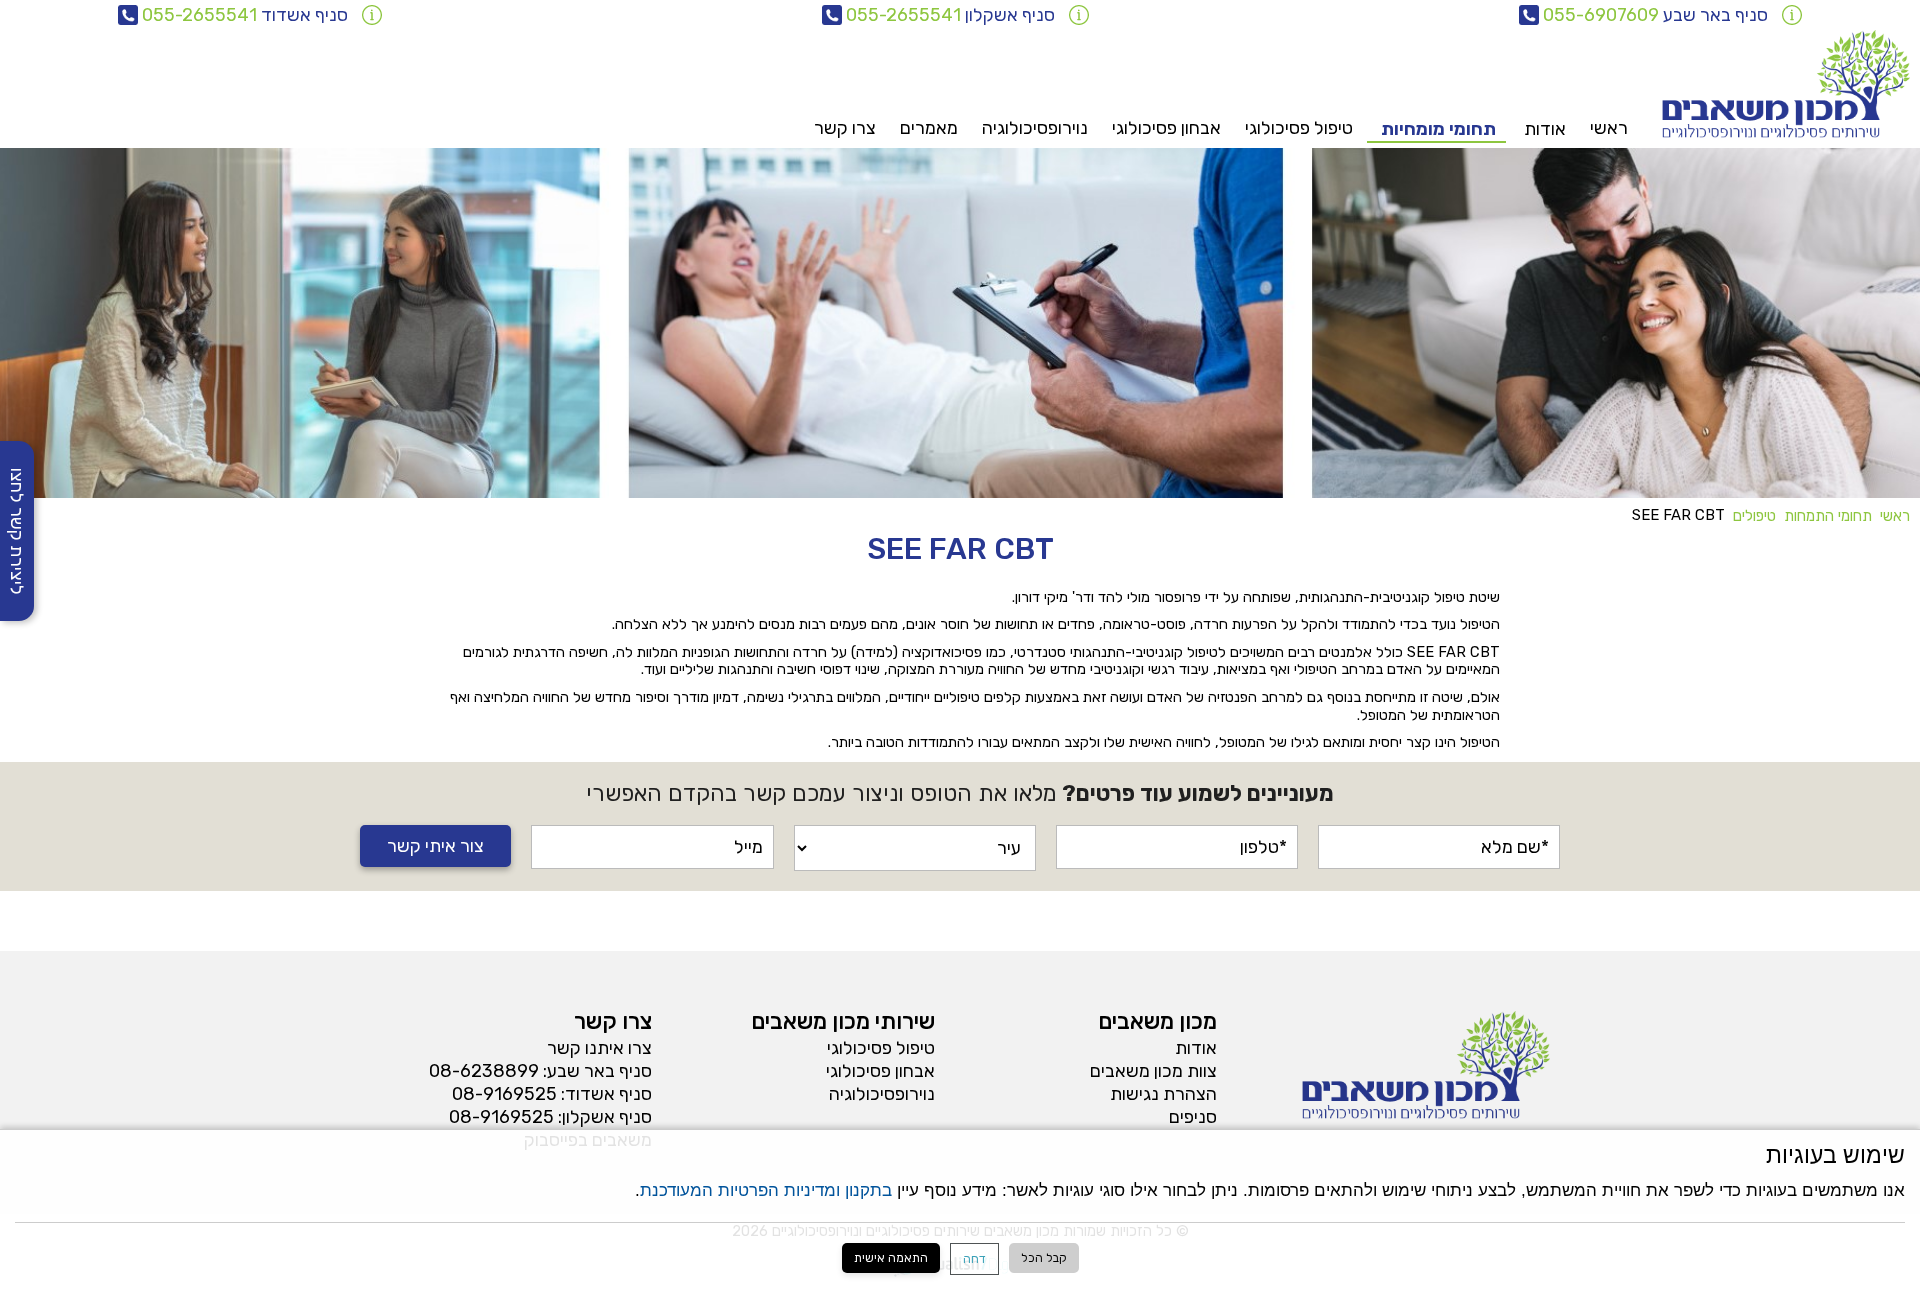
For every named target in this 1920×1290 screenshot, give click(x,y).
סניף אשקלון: (605, 1117)
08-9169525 (504, 1094)
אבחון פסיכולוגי (1166, 128)
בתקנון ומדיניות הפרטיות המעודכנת (766, 1190)
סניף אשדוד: (606, 1094)
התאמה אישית (891, 1258)
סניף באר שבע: (597, 1071)
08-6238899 (484, 1071)
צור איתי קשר (435, 846)
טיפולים (1754, 516)
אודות (1196, 1048)
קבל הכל (1044, 1258)
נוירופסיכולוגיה (1035, 128)
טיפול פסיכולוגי (1299, 128)
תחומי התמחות (1828, 516)
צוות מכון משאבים (1153, 1071)
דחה (974, 1259)
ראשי (1609, 128)
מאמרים (929, 128)
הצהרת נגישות (1163, 1094)
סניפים (1193, 1117)
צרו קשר (845, 128)
